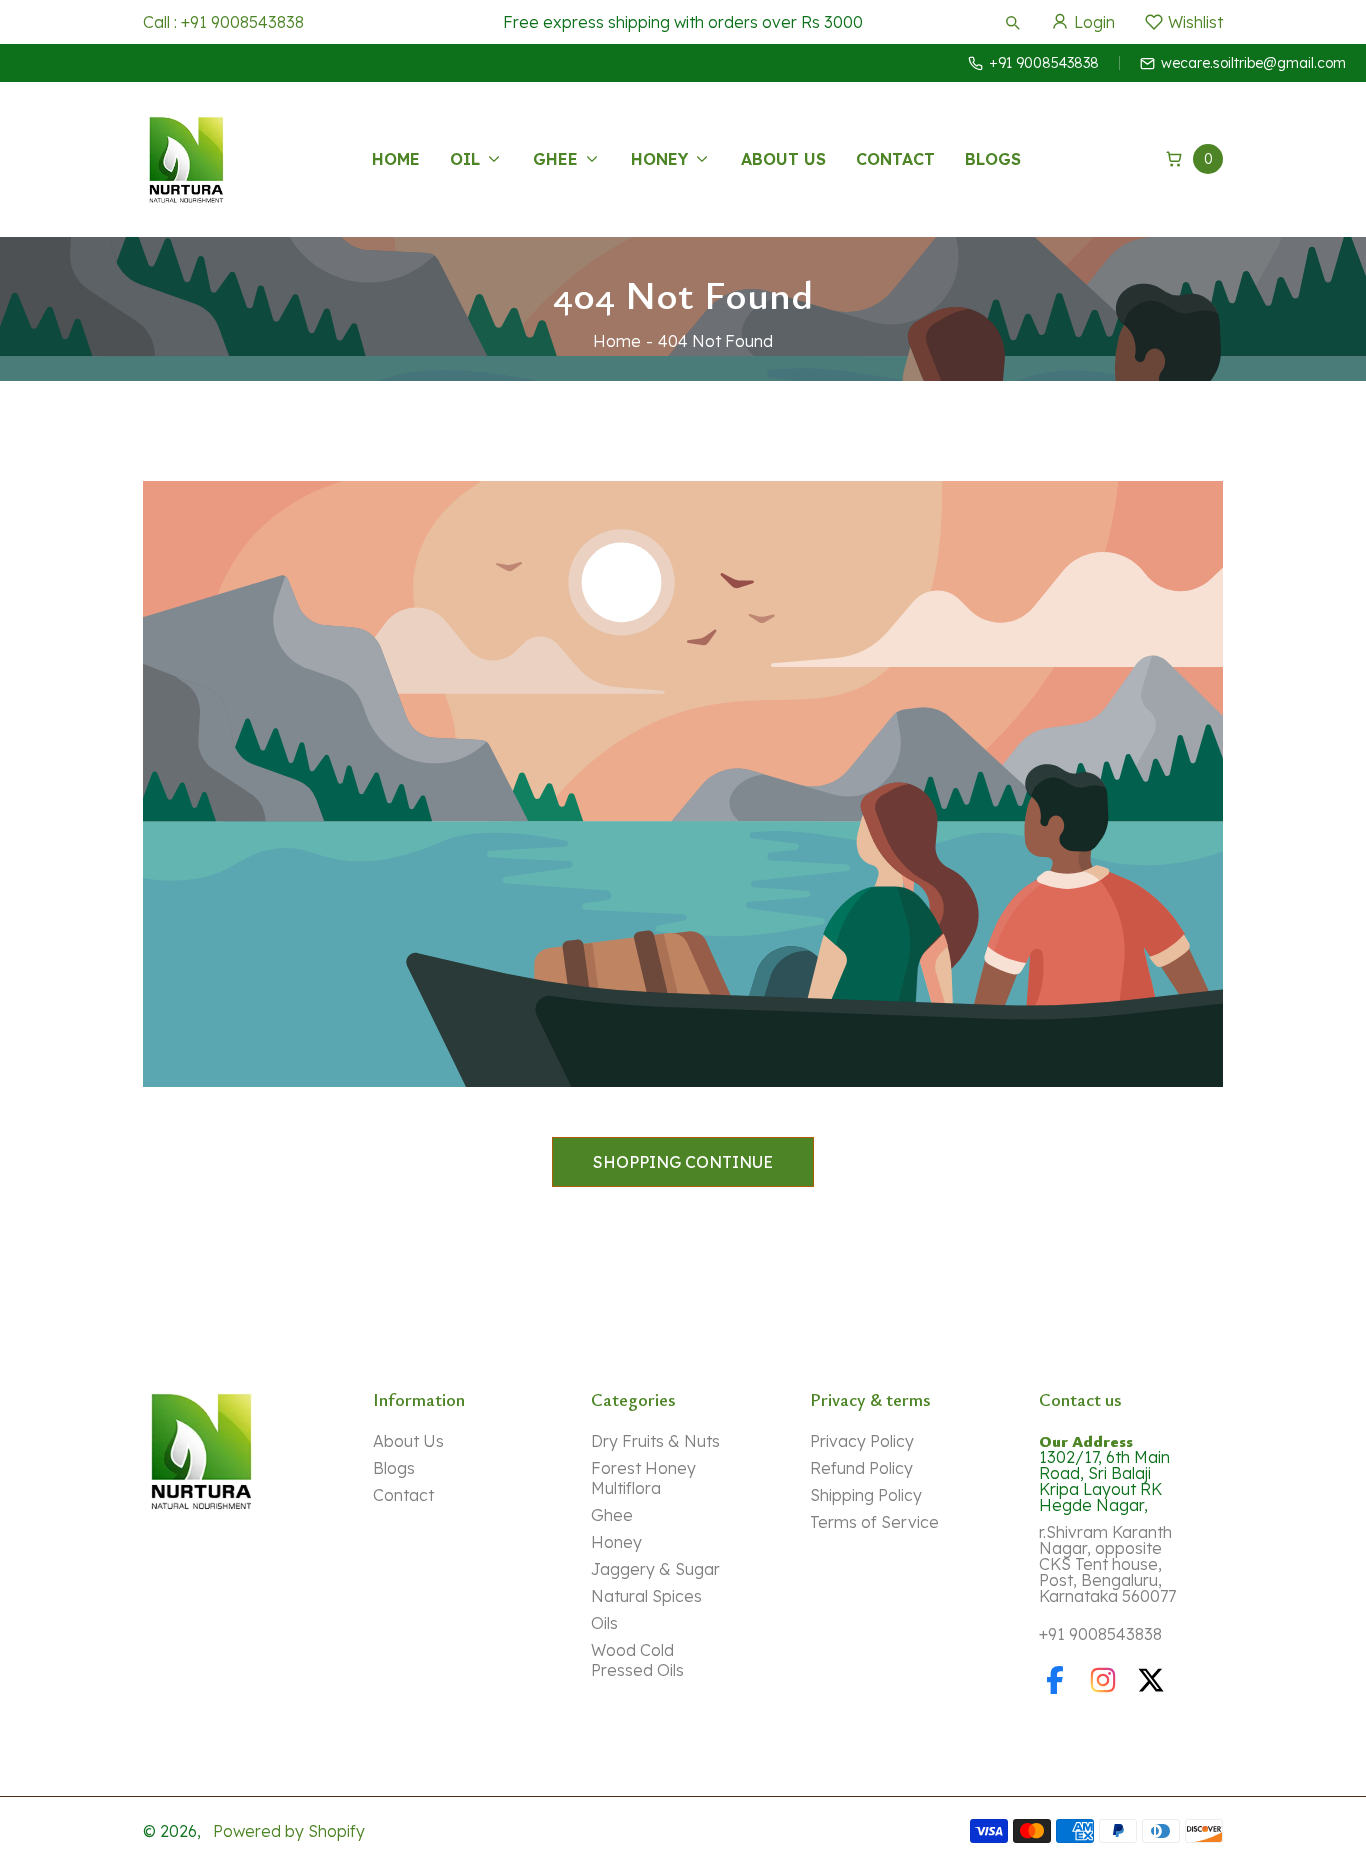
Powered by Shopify (289, 1831)
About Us (408, 1441)
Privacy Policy (862, 1441)
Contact (403, 1495)
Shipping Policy (866, 1495)
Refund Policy (861, 1468)
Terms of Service (874, 1522)
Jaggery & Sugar (655, 1569)
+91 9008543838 (1100, 1634)
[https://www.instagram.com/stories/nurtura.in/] (1103, 1680)
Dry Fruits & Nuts (655, 1441)
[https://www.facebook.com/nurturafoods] (1055, 1680)
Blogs (394, 1468)
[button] (1012, 22)
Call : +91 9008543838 (223, 22)
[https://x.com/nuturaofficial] (1151, 1680)
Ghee (612, 1515)
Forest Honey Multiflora (643, 1478)
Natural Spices (646, 1596)
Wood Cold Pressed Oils (637, 1660)
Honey (616, 1542)
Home (617, 341)
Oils (604, 1623)
